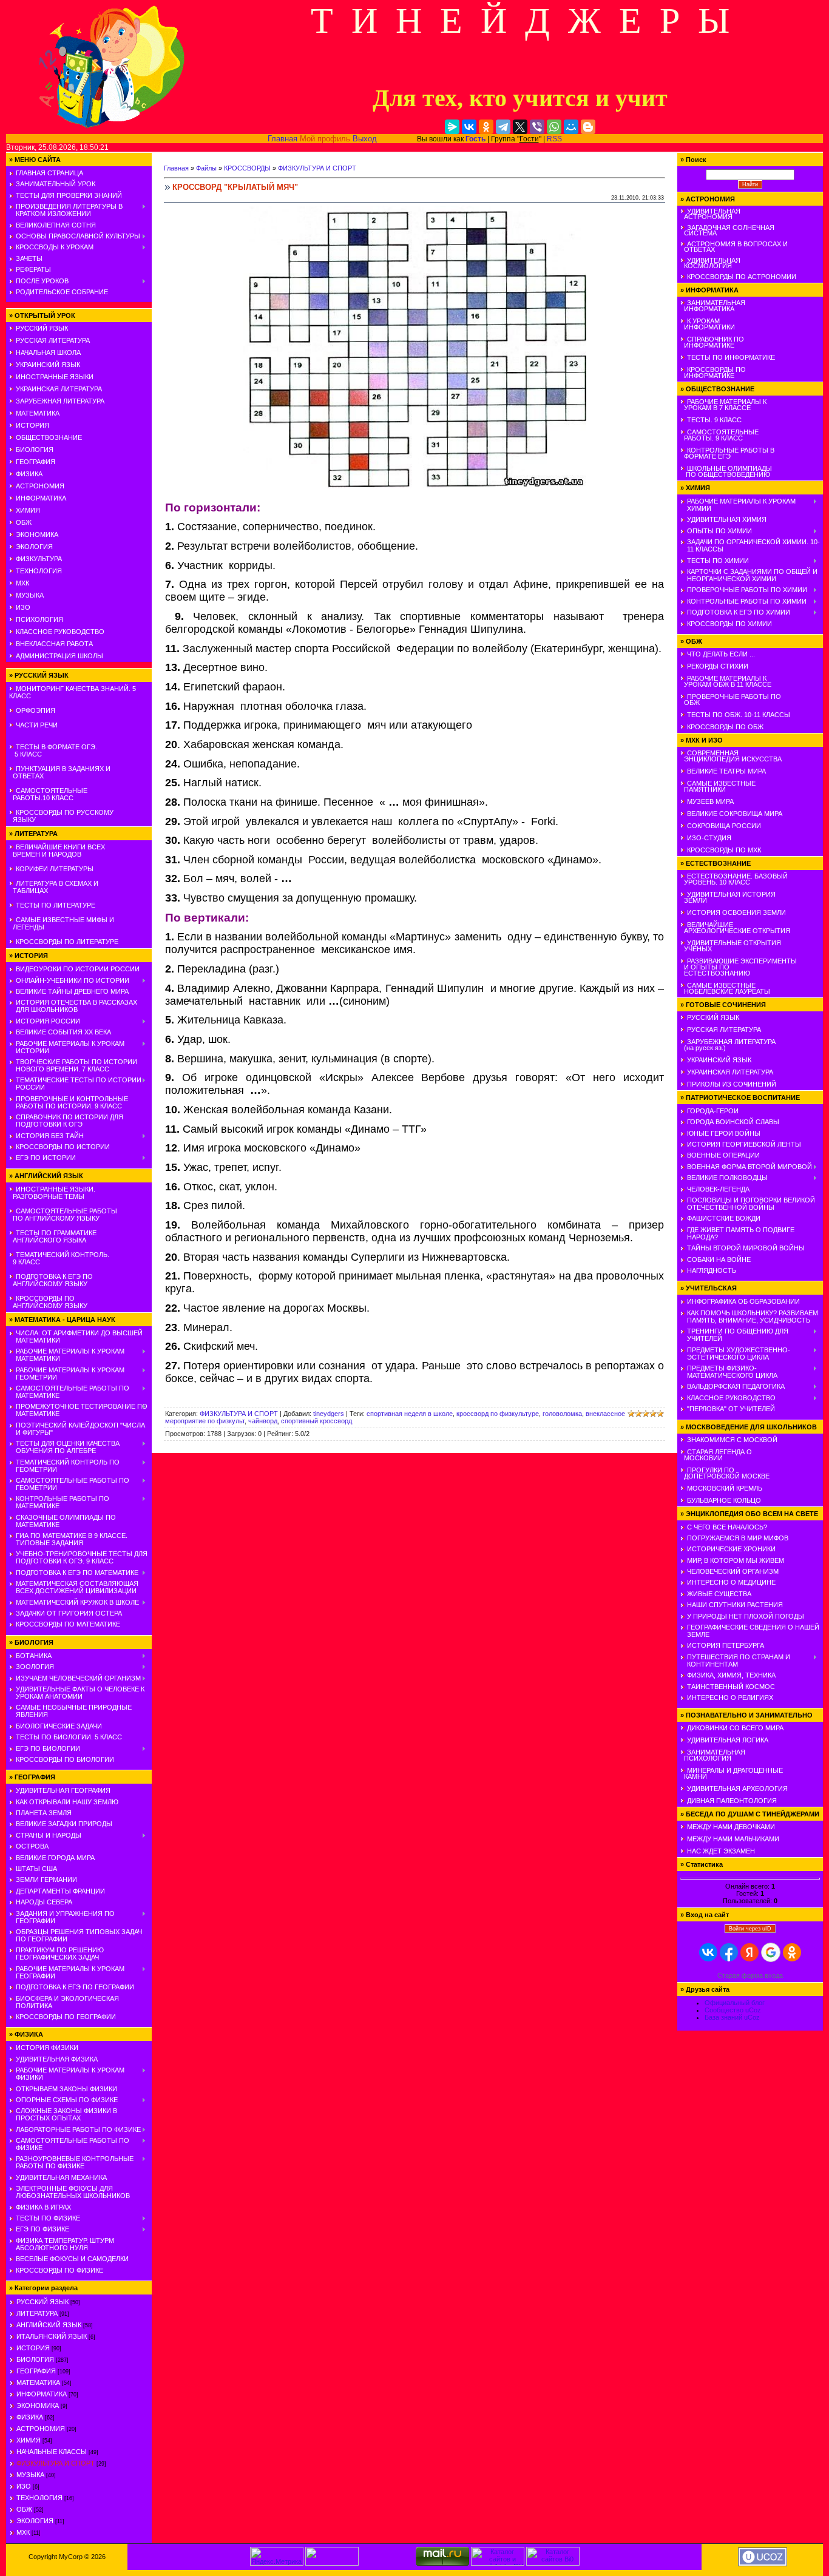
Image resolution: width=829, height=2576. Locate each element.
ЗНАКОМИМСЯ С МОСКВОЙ (732, 1440)
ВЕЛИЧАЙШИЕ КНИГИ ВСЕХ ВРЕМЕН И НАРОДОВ (57, 851)
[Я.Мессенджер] (452, 127)
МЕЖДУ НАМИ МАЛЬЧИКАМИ (733, 1839)
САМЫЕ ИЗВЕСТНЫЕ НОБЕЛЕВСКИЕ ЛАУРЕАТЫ (725, 988)
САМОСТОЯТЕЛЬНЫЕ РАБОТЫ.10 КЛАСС (48, 794)
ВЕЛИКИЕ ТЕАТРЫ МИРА (726, 771)
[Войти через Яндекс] (749, 1952)
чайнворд (263, 1421)
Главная (283, 139)
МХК (22, 583)
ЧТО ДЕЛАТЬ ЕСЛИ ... (721, 654)
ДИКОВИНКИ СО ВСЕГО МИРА (735, 1728)
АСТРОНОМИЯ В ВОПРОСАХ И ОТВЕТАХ (734, 247)
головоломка (562, 1414)
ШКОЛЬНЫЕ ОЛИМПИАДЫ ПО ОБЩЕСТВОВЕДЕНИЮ (726, 471)
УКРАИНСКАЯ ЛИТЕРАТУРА (59, 389)
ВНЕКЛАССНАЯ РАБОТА (54, 644)
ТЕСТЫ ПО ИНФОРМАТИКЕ (731, 357)
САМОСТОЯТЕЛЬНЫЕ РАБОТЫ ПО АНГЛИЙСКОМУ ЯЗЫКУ (63, 1215)
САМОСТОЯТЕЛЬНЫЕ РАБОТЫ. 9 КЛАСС (719, 435)
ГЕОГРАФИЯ (36, 462)
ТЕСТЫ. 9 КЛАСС (714, 420)
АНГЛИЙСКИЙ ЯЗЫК (49, 2325)
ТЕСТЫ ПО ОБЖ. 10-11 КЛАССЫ (739, 715)
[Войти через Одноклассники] (792, 1952)
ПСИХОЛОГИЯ (39, 619)
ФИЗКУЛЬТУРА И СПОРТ (56, 2463)
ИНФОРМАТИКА (41, 498)
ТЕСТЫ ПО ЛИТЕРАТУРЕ (56, 905)
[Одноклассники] (486, 127)
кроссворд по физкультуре (498, 1414)
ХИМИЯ (28, 510)
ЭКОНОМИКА (37, 534)
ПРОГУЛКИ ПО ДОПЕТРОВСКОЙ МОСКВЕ (725, 1473)
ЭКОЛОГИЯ (34, 547)
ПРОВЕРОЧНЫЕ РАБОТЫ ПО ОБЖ (731, 700)
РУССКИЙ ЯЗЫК (42, 328)
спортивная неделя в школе (410, 1414)
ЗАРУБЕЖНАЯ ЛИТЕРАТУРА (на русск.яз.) (728, 1045)
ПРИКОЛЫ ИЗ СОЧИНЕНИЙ (732, 1084)
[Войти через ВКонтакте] (708, 1952)
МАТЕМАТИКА (38, 413)
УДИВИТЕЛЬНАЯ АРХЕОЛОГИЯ (737, 1789)
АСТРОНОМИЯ (40, 486)
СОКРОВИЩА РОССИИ (724, 826)
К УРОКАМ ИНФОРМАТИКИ (708, 324)
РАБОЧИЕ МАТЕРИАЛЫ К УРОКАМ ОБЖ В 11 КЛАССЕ (726, 681)
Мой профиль (325, 139)
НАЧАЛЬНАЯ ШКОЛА (48, 352)
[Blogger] (588, 127)
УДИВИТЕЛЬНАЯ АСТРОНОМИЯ (710, 214)
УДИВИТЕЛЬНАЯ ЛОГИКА (728, 1740)
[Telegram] (503, 127)
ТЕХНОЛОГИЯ (39, 571)
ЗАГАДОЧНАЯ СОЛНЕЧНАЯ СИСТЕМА (727, 230)
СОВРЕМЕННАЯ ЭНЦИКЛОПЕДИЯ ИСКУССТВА (731, 756)
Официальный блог (735, 2003)
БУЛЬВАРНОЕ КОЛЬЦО (724, 1500)
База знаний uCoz (732, 2017)
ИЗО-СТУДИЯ (709, 838)
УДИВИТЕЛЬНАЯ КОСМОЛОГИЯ (710, 263)
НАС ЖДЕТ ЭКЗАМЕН (721, 1851)
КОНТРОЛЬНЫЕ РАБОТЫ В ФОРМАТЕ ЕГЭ (727, 453)
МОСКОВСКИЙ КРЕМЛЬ (725, 1488)
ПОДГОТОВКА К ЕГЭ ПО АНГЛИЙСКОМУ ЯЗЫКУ (51, 1280)
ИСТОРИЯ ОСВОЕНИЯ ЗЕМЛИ (736, 912)
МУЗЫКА (30, 595)
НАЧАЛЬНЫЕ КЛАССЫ (52, 2452)
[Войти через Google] (771, 1952)
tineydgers (329, 1414)
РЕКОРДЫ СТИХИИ (718, 666)
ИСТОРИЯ (32, 425)
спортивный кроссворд (316, 1421)
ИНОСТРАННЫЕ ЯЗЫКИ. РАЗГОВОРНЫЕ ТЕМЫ (52, 1193)
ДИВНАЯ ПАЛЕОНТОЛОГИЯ (732, 1801)
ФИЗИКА (29, 474)
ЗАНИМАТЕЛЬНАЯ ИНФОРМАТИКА (713, 306)
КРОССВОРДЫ (247, 168)
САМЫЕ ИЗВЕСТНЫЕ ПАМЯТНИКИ (718, 786)
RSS (554, 139)
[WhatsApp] (554, 127)
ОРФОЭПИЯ (36, 710)
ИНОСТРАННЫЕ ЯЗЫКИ (55, 377)
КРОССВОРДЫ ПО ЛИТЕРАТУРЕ (67, 942)
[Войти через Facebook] (729, 1952)
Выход (365, 139)
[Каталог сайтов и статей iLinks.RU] (498, 2563)
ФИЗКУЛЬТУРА (39, 559)
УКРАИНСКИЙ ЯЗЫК (48, 365)
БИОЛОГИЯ (35, 450)
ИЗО (23, 607)
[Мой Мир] (571, 127)
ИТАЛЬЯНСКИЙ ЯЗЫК (52, 2336)
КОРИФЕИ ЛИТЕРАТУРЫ (55, 869)
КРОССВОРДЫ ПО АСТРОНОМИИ (742, 277)
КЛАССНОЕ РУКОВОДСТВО (60, 632)
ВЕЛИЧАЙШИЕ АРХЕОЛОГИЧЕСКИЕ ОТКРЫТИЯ (735, 928)
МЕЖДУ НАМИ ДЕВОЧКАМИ (731, 1827)
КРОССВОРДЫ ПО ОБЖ (725, 727)
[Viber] (537, 127)
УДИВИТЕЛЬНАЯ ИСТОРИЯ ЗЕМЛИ (728, 897)
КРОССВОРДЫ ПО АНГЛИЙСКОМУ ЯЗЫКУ (48, 1302)
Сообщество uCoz (733, 2010)
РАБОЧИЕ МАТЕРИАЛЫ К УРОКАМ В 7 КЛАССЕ (723, 405)
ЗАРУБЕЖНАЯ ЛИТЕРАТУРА (60, 401)
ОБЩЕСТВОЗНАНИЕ (49, 437)
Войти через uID (750, 1929)
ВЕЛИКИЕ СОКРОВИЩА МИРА (735, 814)
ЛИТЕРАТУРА (37, 2313)
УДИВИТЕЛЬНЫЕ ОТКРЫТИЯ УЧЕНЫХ (731, 946)
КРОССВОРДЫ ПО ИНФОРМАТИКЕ (713, 373)
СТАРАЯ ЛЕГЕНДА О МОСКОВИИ (716, 1455)
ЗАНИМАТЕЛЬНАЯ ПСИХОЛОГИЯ (713, 1755)
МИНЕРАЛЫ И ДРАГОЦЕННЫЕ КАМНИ (732, 1773)
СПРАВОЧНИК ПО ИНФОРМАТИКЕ (712, 342)
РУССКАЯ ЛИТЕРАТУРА (53, 340)
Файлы (206, 168)
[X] (520, 127)
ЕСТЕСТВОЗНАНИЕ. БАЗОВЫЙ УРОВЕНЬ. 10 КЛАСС (734, 879)
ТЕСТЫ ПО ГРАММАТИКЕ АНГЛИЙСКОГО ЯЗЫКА (53, 1236)
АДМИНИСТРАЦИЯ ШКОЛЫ (59, 656)
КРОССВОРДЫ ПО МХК (724, 850)
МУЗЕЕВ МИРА (710, 801)
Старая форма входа (750, 1975)
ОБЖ (24, 522)
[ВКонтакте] (469, 127)
